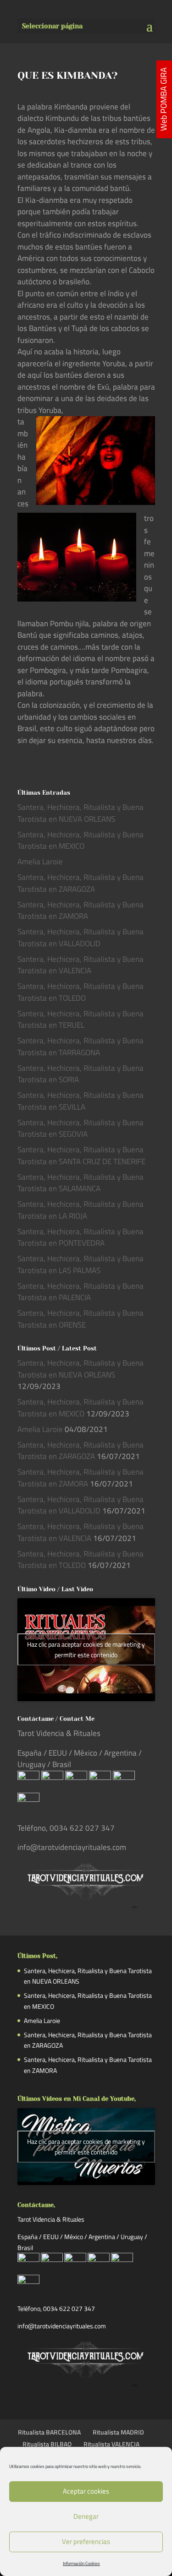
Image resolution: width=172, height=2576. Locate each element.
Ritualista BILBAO (47, 2444)
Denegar (86, 2516)
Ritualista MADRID (118, 2432)
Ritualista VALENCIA (111, 2444)
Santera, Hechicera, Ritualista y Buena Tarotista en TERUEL (80, 1020)
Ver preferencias (86, 2541)
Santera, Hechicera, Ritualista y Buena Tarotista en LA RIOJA (80, 1210)
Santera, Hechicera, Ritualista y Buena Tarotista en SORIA (80, 1074)
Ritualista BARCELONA (49, 2432)
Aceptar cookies (86, 2491)
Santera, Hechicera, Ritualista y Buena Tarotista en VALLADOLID (80, 938)
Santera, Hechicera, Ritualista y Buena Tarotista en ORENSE (80, 1319)
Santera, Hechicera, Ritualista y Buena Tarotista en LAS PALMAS (80, 1264)
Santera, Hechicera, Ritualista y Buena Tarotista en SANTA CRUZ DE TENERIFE (81, 1155)
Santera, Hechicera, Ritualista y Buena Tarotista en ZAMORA (80, 911)
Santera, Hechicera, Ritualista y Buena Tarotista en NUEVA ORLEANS (80, 813)
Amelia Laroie (40, 862)
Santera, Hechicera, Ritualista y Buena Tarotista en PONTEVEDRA (80, 1237)
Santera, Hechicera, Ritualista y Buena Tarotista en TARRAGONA (80, 1047)
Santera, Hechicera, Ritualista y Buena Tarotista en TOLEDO (80, 992)
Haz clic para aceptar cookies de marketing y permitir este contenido (86, 1649)
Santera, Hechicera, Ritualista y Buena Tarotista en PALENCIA (80, 1292)
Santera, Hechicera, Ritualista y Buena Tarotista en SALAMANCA (80, 1183)
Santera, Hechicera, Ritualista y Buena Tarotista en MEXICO (80, 841)
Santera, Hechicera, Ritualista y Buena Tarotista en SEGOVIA (80, 1128)
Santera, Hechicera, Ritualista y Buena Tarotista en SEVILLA (80, 1101)
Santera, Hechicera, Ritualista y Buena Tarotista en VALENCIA (80, 965)
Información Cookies (81, 2563)
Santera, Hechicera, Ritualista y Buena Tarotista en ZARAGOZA (80, 883)
